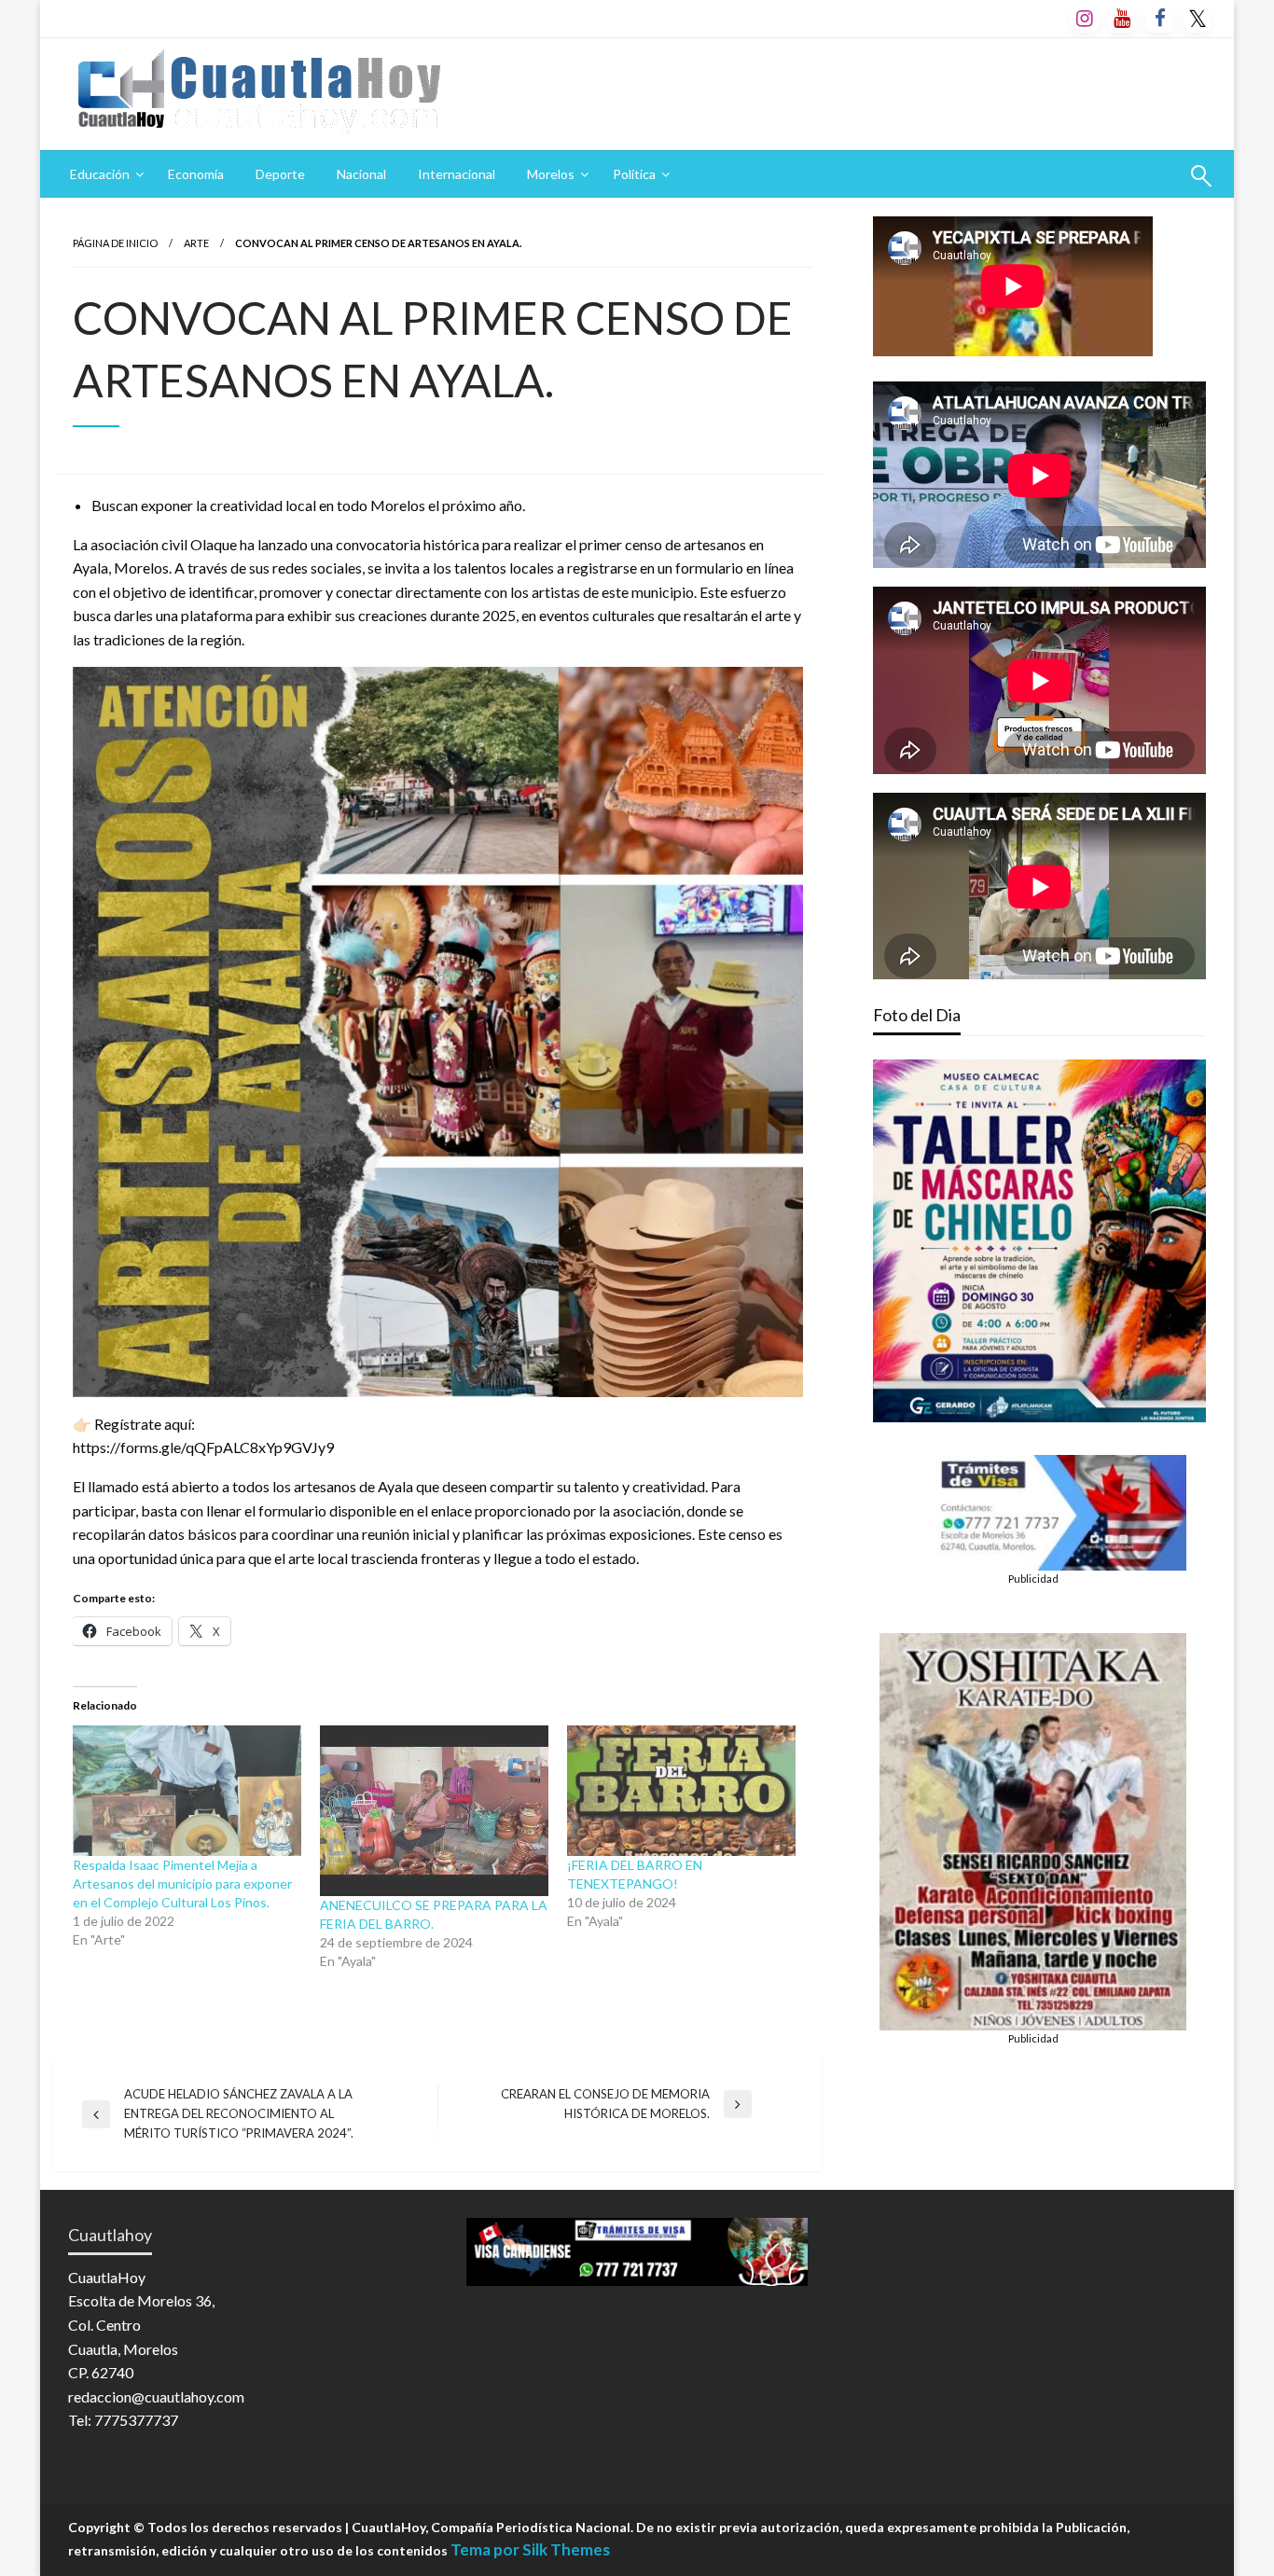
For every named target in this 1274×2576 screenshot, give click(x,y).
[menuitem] (103, 174)
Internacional (457, 174)
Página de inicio (115, 243)
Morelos (551, 174)
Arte (196, 243)
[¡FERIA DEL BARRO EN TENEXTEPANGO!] (681, 1791)
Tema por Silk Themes (530, 2549)
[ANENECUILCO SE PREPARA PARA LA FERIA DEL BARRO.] (434, 1811)
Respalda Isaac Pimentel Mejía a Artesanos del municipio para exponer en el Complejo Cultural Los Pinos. (182, 1884)
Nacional (361, 174)
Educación (100, 174)
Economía (196, 174)
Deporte (280, 174)
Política (634, 174)
